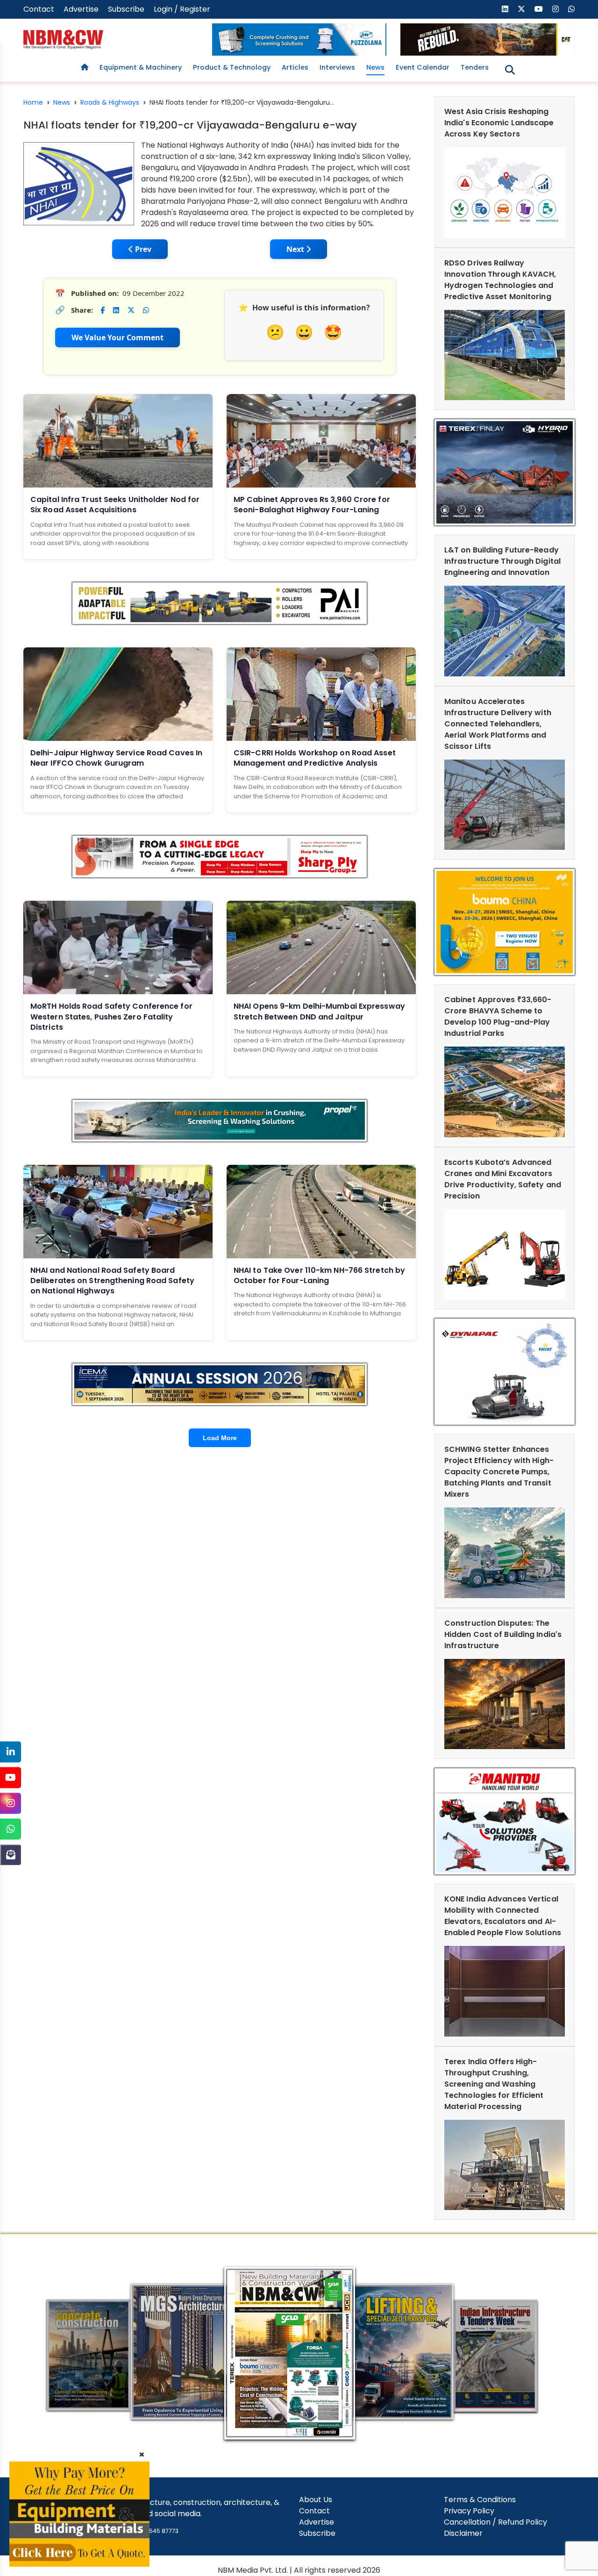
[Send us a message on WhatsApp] (571, 9)
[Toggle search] (510, 70)
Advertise (81, 9)
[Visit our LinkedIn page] (505, 9)
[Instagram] (11, 1803)
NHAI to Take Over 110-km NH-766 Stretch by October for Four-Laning (319, 1275)
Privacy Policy (469, 2511)
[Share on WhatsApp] (146, 310)
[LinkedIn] (11, 1752)
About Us (316, 2500)
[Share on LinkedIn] (116, 310)
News (375, 67)
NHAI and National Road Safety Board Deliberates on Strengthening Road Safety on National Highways (112, 1281)
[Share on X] (131, 310)
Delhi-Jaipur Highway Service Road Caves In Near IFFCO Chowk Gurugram (116, 758)
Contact (39, 9)
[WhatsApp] (11, 1829)
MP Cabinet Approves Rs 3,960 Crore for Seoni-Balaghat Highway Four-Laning (312, 505)
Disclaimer (463, 2533)
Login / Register (182, 9)
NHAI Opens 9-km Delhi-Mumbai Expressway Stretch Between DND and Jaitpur (319, 1011)
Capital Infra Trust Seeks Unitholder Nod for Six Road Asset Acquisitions (115, 505)
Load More (220, 1438)
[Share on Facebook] (103, 310)
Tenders (475, 67)
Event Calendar (423, 67)
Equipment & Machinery (141, 67)
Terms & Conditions (480, 2500)
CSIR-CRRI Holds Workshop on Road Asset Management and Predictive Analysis (315, 758)
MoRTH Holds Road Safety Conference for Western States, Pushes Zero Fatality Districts (111, 1017)
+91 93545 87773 (155, 2531)
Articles (295, 67)
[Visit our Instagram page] (555, 9)
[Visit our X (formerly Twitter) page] (521, 9)
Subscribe (126, 9)
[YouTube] (11, 1777)
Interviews (337, 67)
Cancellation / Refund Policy (495, 2522)
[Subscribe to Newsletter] (11, 1855)
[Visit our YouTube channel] (539, 9)
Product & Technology (232, 67)
